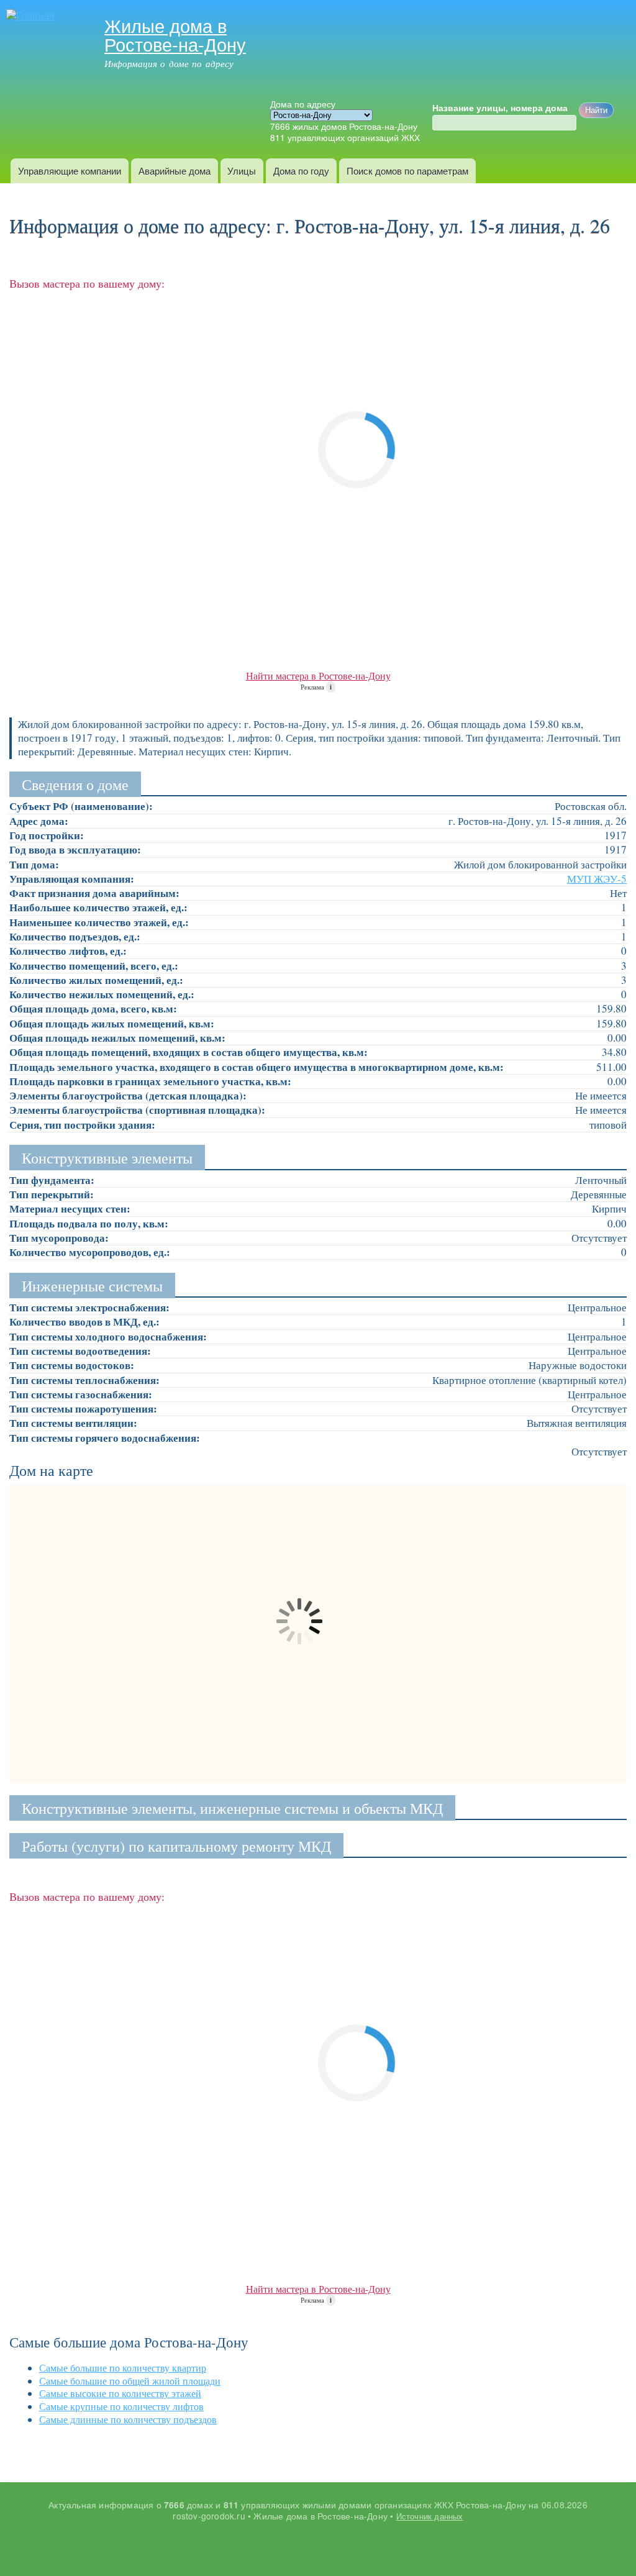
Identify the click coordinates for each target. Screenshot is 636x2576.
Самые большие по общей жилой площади (130, 2381)
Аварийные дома (175, 171)
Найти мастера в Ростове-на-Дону (318, 676)
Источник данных (430, 2516)
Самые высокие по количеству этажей (120, 2393)
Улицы (242, 171)
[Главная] (32, 16)
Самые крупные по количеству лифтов (121, 2406)
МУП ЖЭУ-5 (597, 879)
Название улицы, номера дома (500, 108)
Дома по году (301, 171)
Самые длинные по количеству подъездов (128, 2419)
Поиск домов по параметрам (407, 171)
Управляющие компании (70, 171)
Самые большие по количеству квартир (123, 2368)
